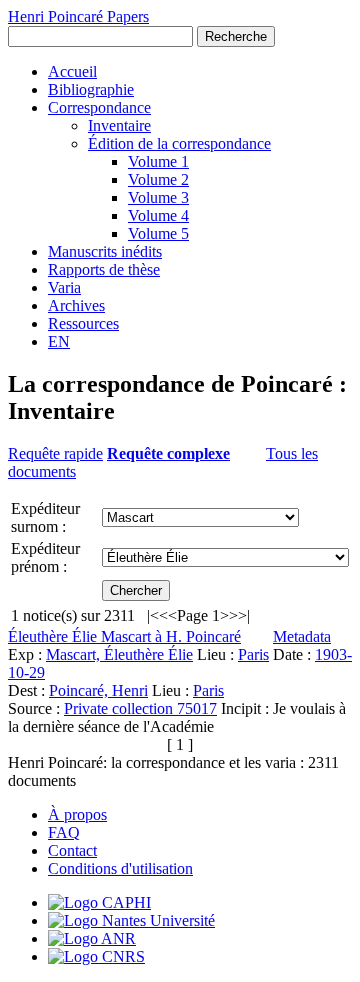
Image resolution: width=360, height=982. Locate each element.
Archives (76, 305)
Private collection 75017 (140, 708)
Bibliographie (91, 89)
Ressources (83, 323)
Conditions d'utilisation (120, 868)
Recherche (236, 36)
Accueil (72, 71)
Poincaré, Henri (98, 690)
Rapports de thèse (104, 269)
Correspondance (99, 107)
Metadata (302, 636)
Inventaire (119, 125)
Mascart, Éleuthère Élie (119, 654)
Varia (64, 287)
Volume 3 (158, 197)
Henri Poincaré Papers (78, 16)
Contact (72, 850)
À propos (77, 814)
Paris (253, 654)
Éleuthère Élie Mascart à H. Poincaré (124, 636)
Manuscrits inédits (105, 251)
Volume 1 (158, 161)
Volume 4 (158, 215)
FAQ (64, 832)
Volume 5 (158, 233)
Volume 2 (158, 179)
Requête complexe (168, 453)
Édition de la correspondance (179, 143)
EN (59, 341)
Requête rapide (55, 453)
